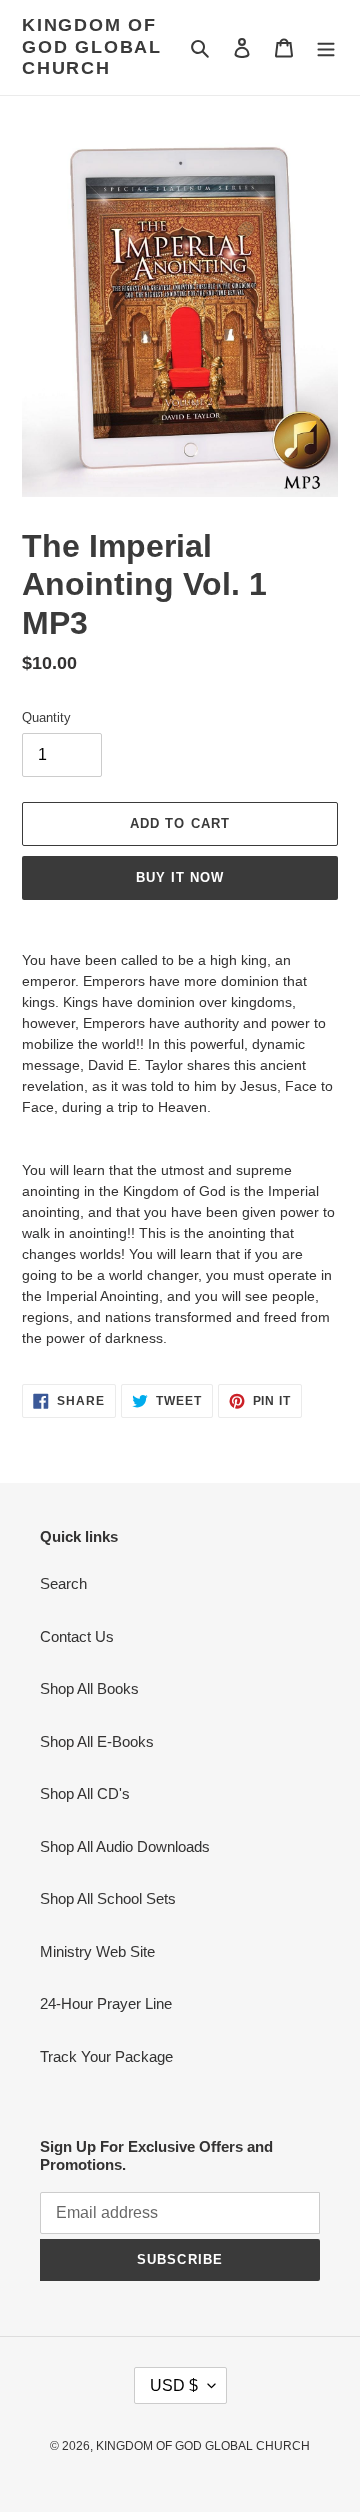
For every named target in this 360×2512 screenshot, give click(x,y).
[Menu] (326, 47)
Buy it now (180, 877)
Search (63, 1583)
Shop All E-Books (97, 1741)
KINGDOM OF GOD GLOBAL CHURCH (92, 46)
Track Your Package (106, 2056)
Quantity (46, 717)
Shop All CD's (85, 1793)
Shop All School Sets (108, 1898)
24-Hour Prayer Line (106, 2003)
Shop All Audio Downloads (125, 1846)
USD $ (174, 2385)
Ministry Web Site (97, 1951)
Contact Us (77, 1636)
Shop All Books (89, 1688)
